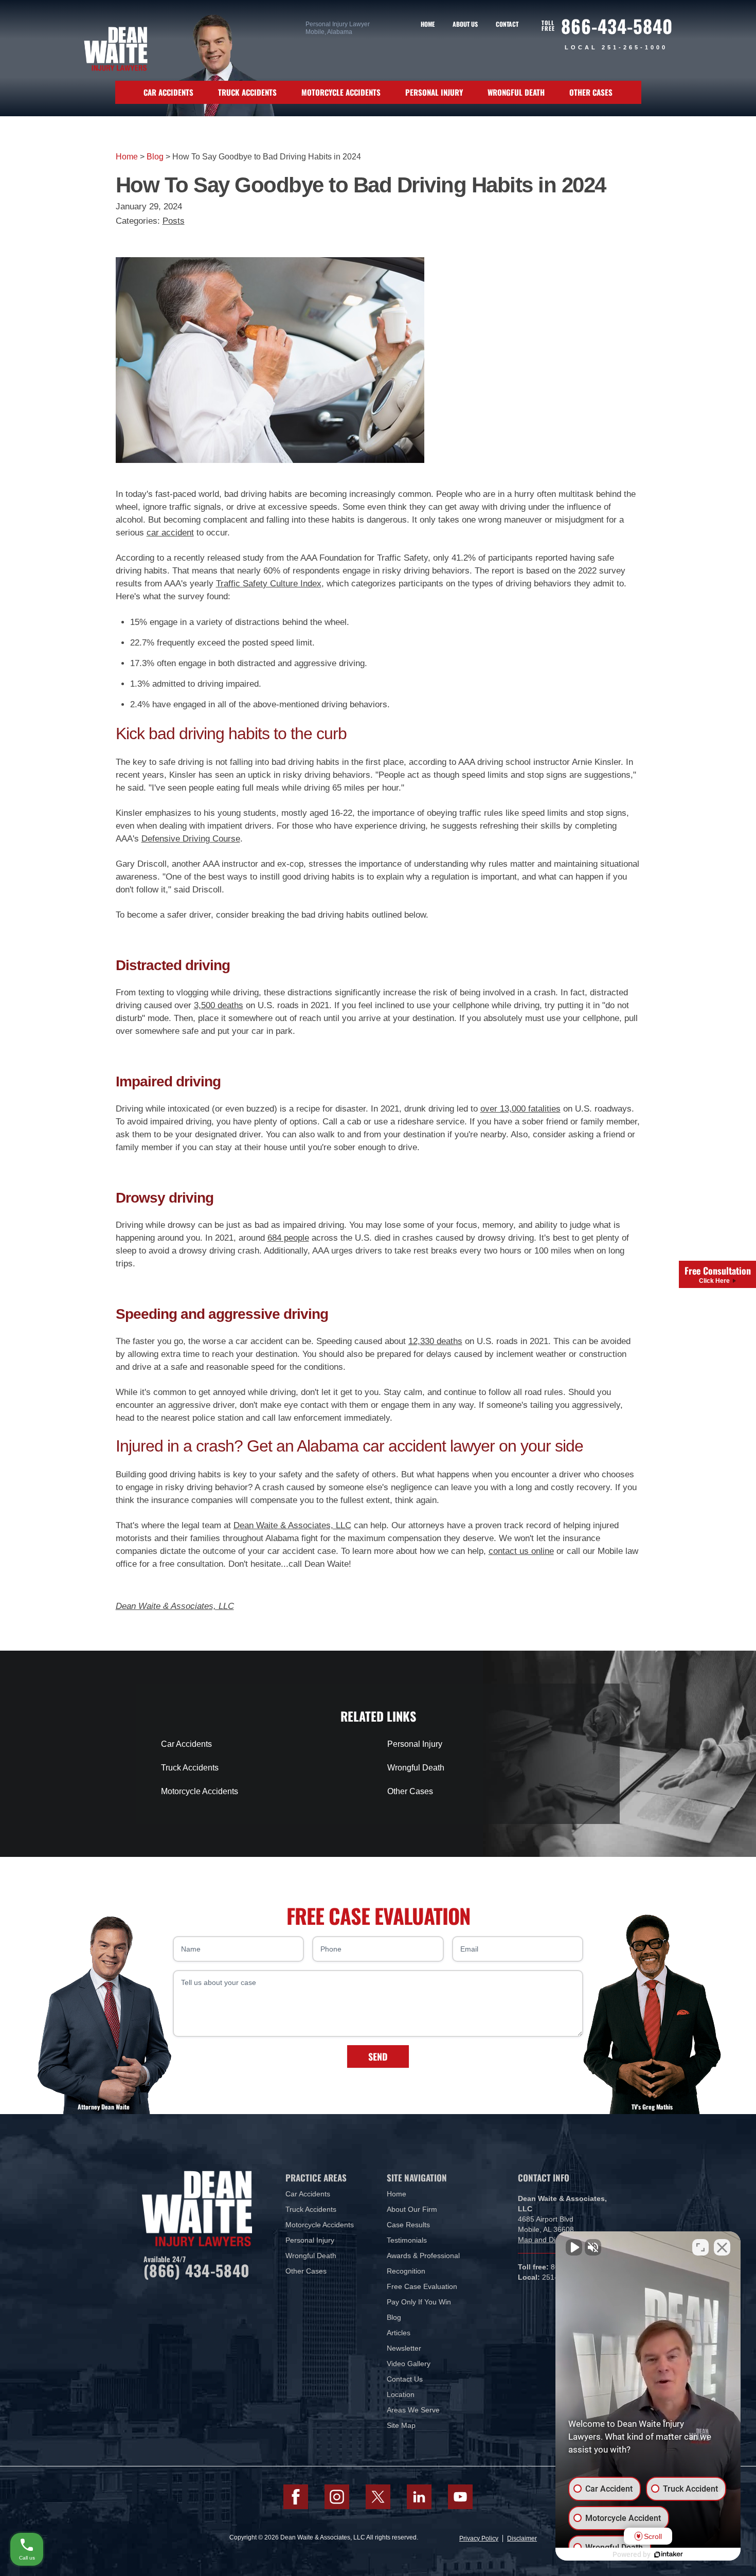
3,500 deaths (219, 1005)
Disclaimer (522, 2538)
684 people (288, 1238)
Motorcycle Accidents (341, 92)
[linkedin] (419, 2497)
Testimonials (407, 2240)
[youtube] (460, 2497)
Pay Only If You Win (419, 2302)
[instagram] (337, 2497)
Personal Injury (434, 92)
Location (401, 2394)
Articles (399, 2333)
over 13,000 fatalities (520, 1109)
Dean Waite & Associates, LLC (292, 1525)
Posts (174, 221)
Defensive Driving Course (191, 839)
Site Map (401, 2425)
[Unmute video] (574, 2247)
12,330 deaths (435, 1341)
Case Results (408, 2225)
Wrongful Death (516, 92)
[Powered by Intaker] (669, 2554)
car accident (170, 533)
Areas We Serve (413, 2410)
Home (428, 24)
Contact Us (405, 2379)
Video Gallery (409, 2364)
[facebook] (296, 2497)
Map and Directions (550, 2240)
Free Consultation (718, 1274)
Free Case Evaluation (422, 2286)
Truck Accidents (247, 92)
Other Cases (591, 92)
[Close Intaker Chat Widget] (722, 2247)
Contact (507, 24)
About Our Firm (412, 2209)
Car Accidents (168, 92)
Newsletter (404, 2348)
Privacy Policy (479, 2538)
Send (378, 2056)
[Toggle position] (700, 2247)
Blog (155, 157)
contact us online (521, 1551)
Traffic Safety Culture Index (269, 584)
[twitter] (378, 2497)
